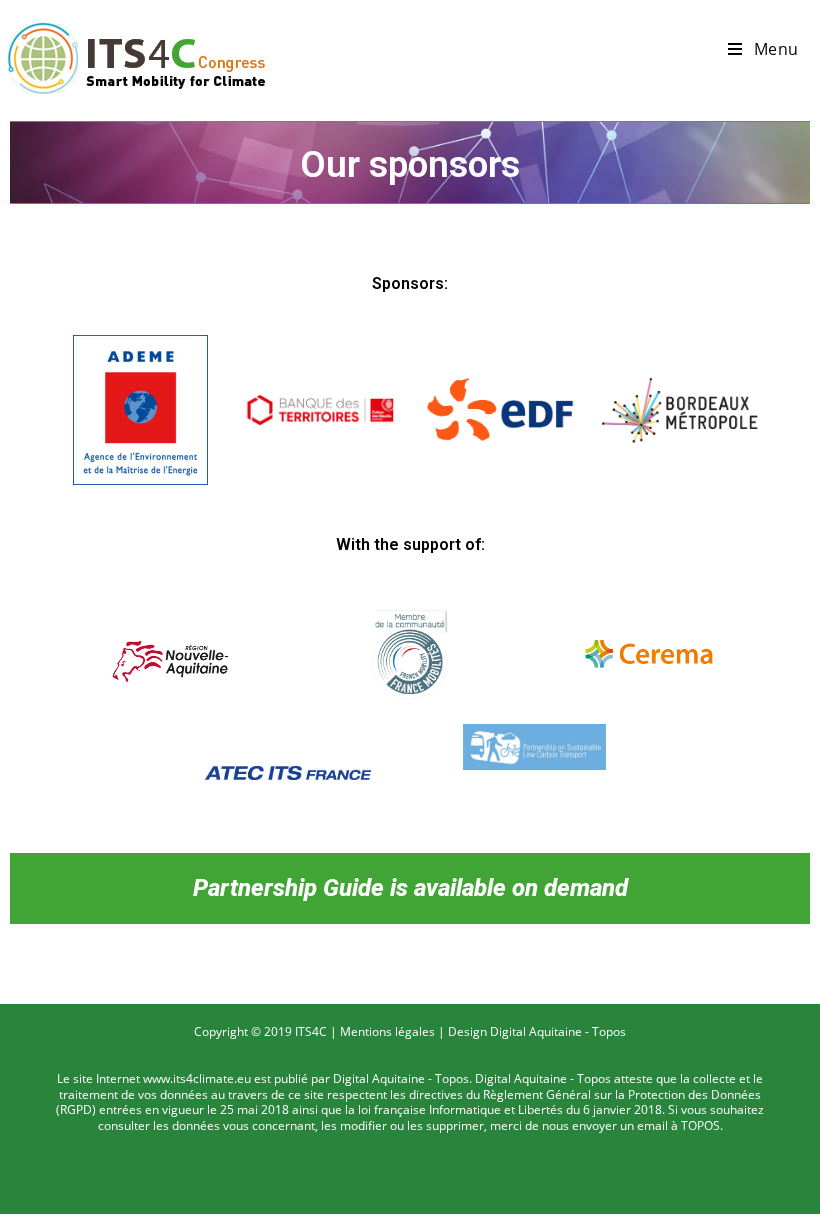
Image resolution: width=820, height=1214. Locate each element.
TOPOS (700, 1125)
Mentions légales (387, 1031)
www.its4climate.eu (197, 1078)
